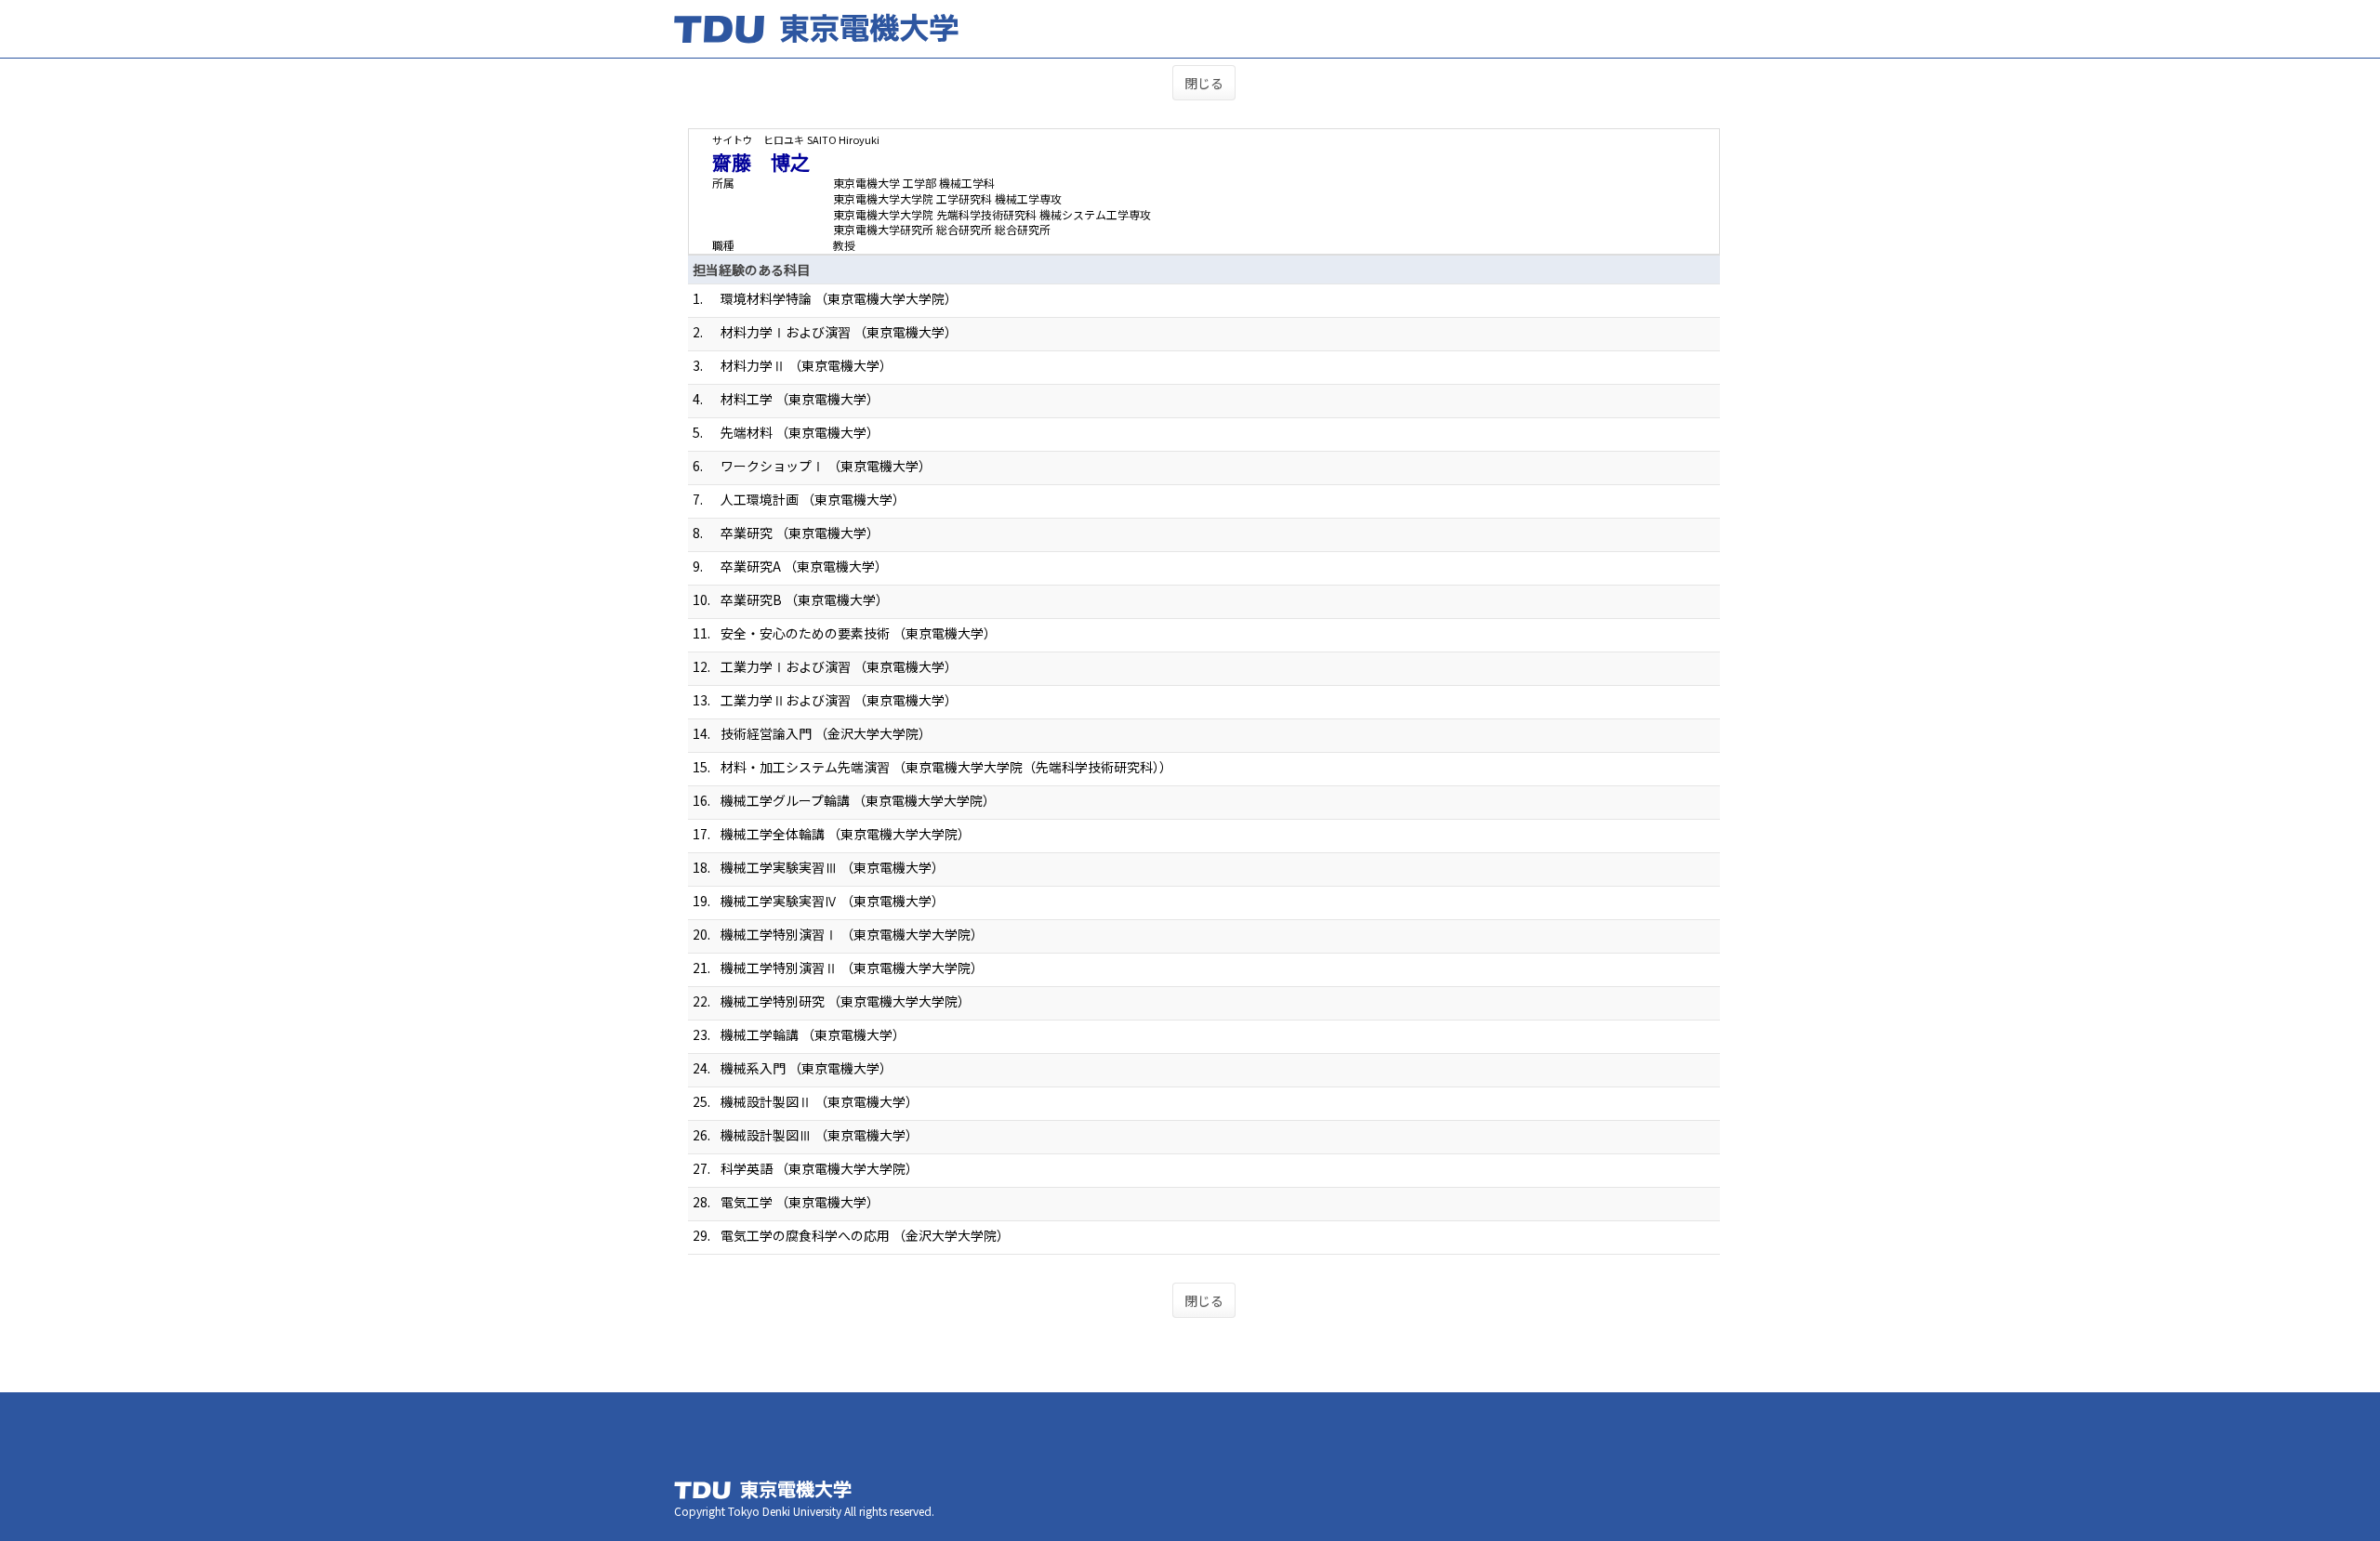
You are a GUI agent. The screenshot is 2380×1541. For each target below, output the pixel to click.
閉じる (1204, 83)
